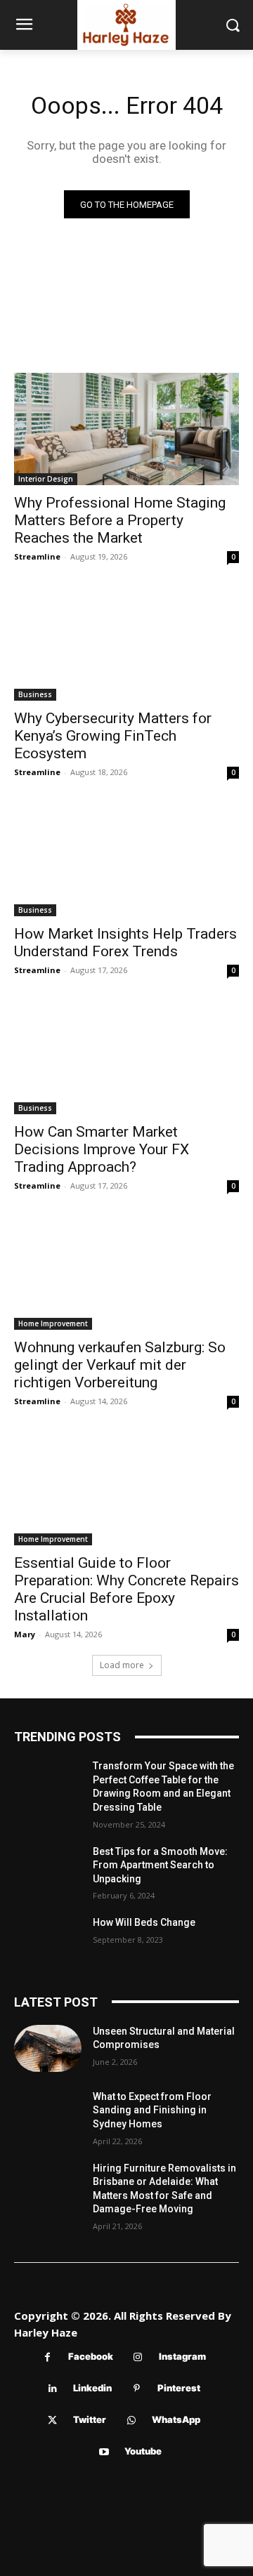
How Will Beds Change (144, 1922)
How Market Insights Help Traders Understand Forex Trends (125, 943)
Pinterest (179, 2388)
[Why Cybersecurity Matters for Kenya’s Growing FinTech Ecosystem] (126, 645)
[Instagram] (138, 2357)
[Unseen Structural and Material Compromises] (48, 2048)
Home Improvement (53, 1323)
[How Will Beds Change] (48, 1940)
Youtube (143, 2451)
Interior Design (46, 479)
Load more (122, 1665)
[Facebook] (47, 2357)
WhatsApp (176, 2419)
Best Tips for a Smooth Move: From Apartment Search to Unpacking (160, 1865)
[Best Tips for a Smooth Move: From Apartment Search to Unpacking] (48, 1869)
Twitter (90, 2419)
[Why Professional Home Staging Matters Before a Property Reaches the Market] (126, 429)
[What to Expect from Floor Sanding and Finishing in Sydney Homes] (48, 2114)
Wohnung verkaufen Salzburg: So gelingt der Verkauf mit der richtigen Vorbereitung (120, 1365)
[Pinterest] (137, 2389)
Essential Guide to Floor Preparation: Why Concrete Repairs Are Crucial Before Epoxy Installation (126, 1589)
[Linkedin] (52, 2389)
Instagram (182, 2356)
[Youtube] (104, 2452)
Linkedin (92, 2388)
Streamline (37, 556)
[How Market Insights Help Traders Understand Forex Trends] (126, 860)
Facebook (91, 2356)
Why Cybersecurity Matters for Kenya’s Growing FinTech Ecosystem (113, 736)
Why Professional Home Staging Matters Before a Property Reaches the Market (120, 520)
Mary (25, 1634)
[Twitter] (52, 2420)
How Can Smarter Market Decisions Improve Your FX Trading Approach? (102, 1149)
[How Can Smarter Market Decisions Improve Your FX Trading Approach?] (126, 1058)
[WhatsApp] (131, 2420)
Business (35, 694)
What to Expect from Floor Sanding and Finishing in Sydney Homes (152, 2110)
